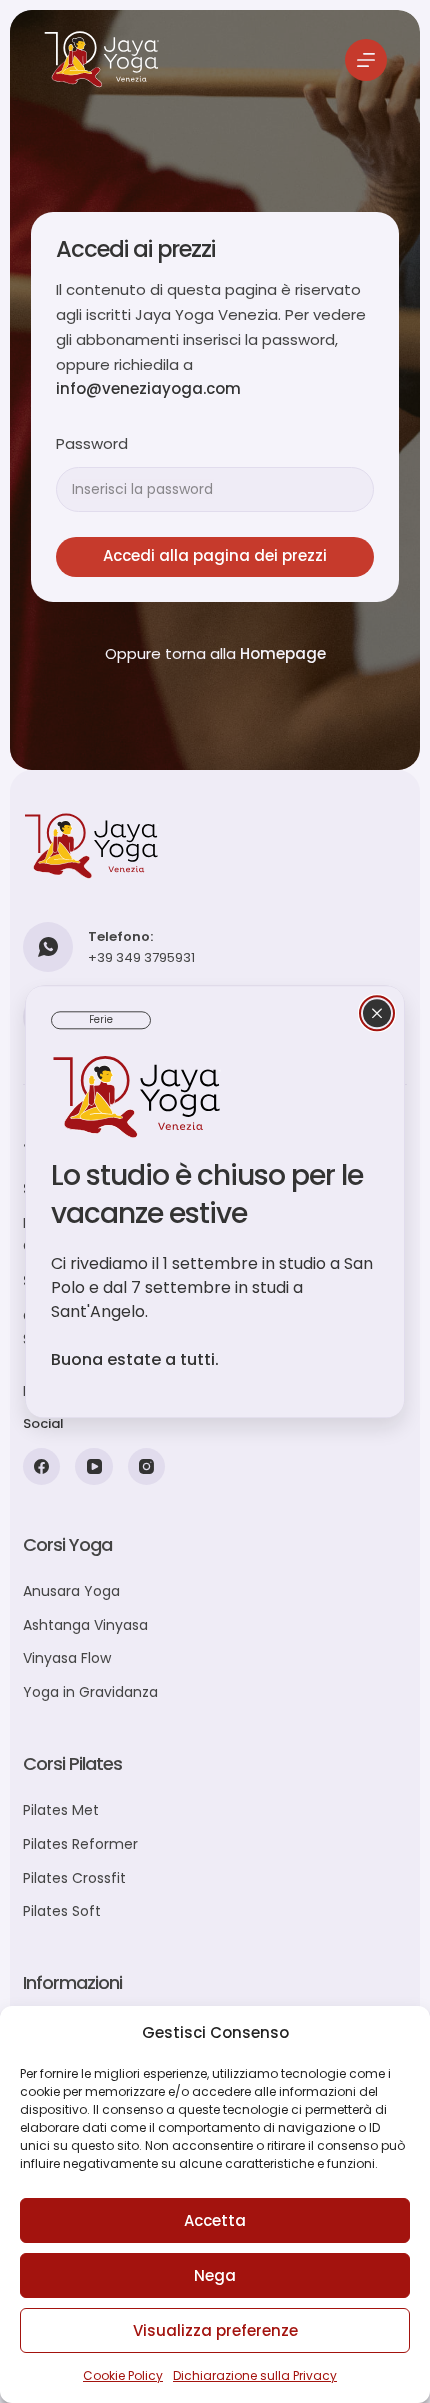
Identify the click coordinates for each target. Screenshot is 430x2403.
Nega (215, 2275)
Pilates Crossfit (74, 1878)
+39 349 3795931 (141, 957)
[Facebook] (42, 1467)
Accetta (215, 2220)
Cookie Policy (123, 2375)
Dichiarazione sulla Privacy (255, 2375)
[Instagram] (147, 1467)
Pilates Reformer (80, 1844)
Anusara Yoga (71, 1591)
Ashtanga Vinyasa (85, 1625)
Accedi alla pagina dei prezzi (215, 555)
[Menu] (366, 60)
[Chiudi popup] (377, 1013)
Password (92, 443)
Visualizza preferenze (215, 2330)
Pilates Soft (62, 1911)
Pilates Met (61, 1810)
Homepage (283, 653)
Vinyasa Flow (67, 1658)
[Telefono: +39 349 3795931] (48, 947)
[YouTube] (94, 1467)
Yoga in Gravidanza (90, 1692)
